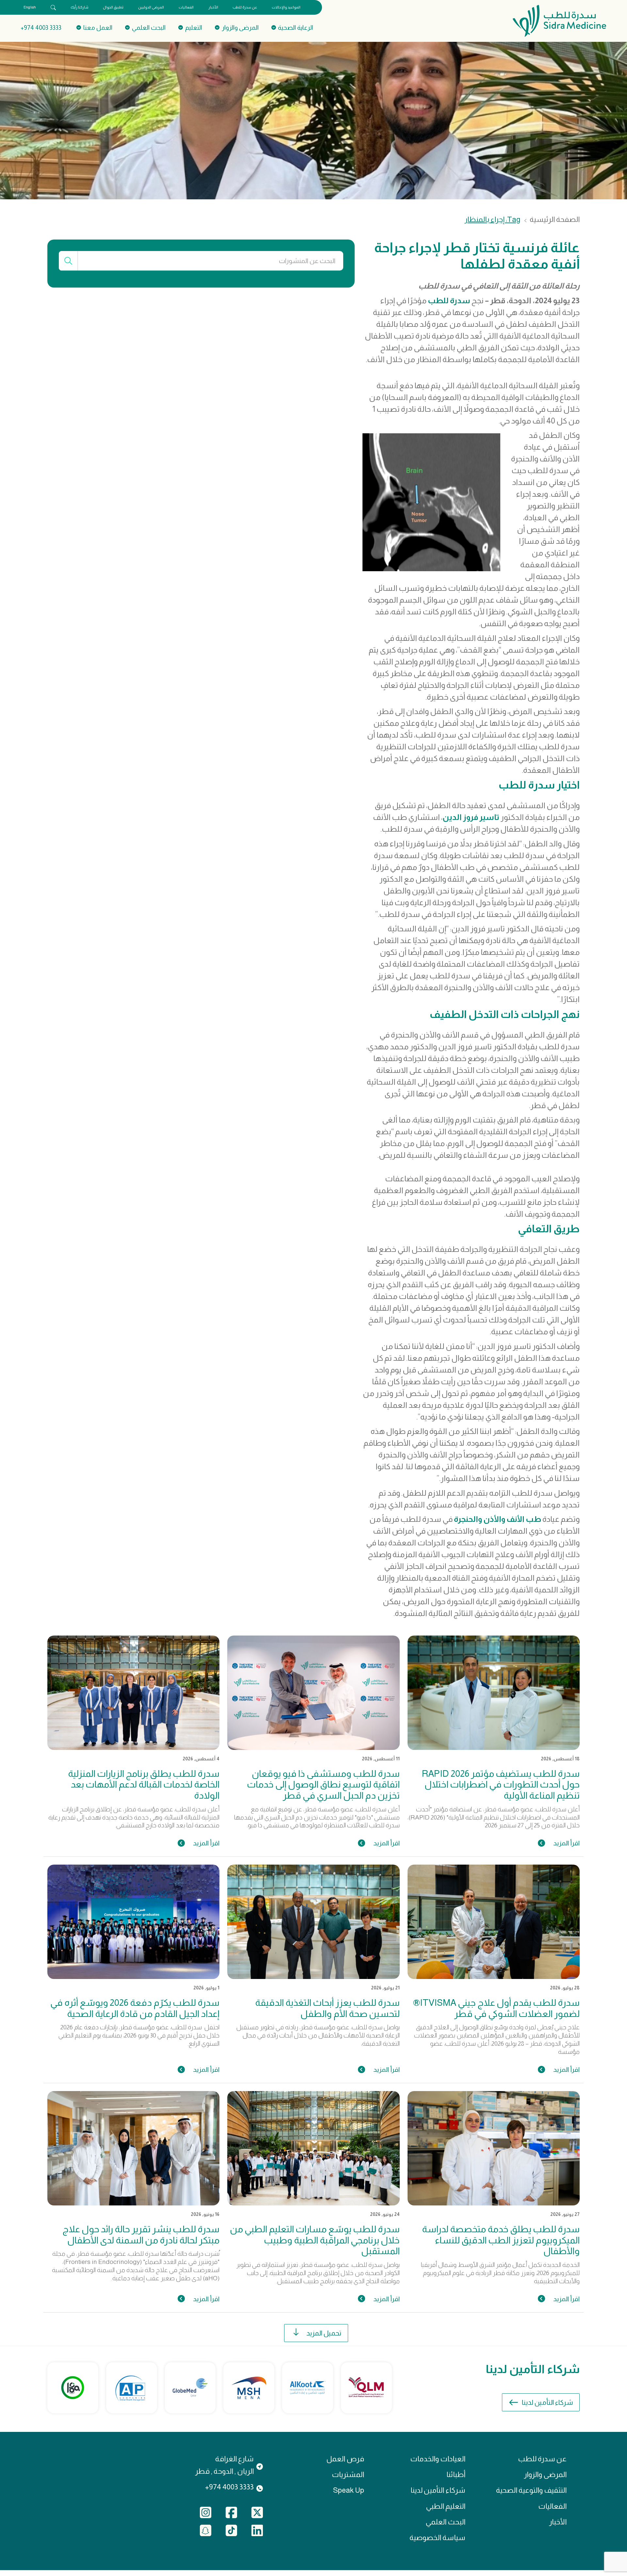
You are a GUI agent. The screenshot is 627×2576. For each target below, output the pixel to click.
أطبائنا (456, 2475)
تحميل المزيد (324, 2333)
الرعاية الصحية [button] (296, 28)
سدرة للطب (449, 300)
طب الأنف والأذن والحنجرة (498, 1519)
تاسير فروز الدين (471, 817)
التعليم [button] (194, 28)
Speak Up (349, 2490)
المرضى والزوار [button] (240, 28)
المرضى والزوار (545, 2475)
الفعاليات (186, 7)
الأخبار (213, 7)
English (30, 7)
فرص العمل (345, 2459)
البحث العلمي (445, 2522)
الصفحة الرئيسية (555, 220)
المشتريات (348, 2475)
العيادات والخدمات (438, 2459)
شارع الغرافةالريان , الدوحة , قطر (224, 2465)
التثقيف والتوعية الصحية (531, 2490)
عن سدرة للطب (245, 7)
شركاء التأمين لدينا (547, 2402)
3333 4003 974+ (41, 28)
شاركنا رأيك (80, 7)
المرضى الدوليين (151, 7)
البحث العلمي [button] (149, 28)
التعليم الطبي (446, 2506)
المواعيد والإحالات (286, 7)
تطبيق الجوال (113, 7)
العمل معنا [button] (98, 28)
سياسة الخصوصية (437, 2538)
